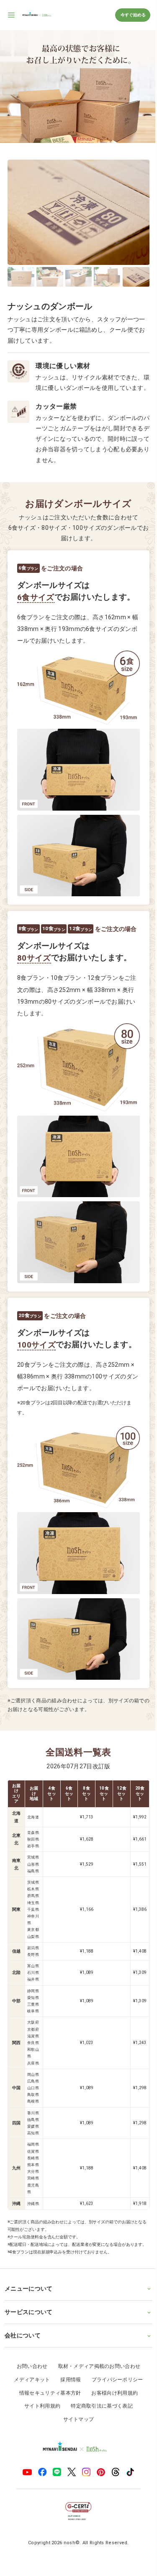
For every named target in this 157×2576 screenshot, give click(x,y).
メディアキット (29, 2393)
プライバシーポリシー (114, 2393)
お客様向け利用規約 (112, 2406)
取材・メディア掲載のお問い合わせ (96, 2379)
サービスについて (28, 2325)
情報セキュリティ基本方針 (47, 2406)
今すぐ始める (133, 15)
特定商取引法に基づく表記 (99, 2419)
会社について (23, 2348)
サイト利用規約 (39, 2419)
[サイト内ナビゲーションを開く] (12, 15)
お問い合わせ (29, 2379)
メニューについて (28, 2301)
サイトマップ (75, 2432)
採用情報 (68, 2393)
